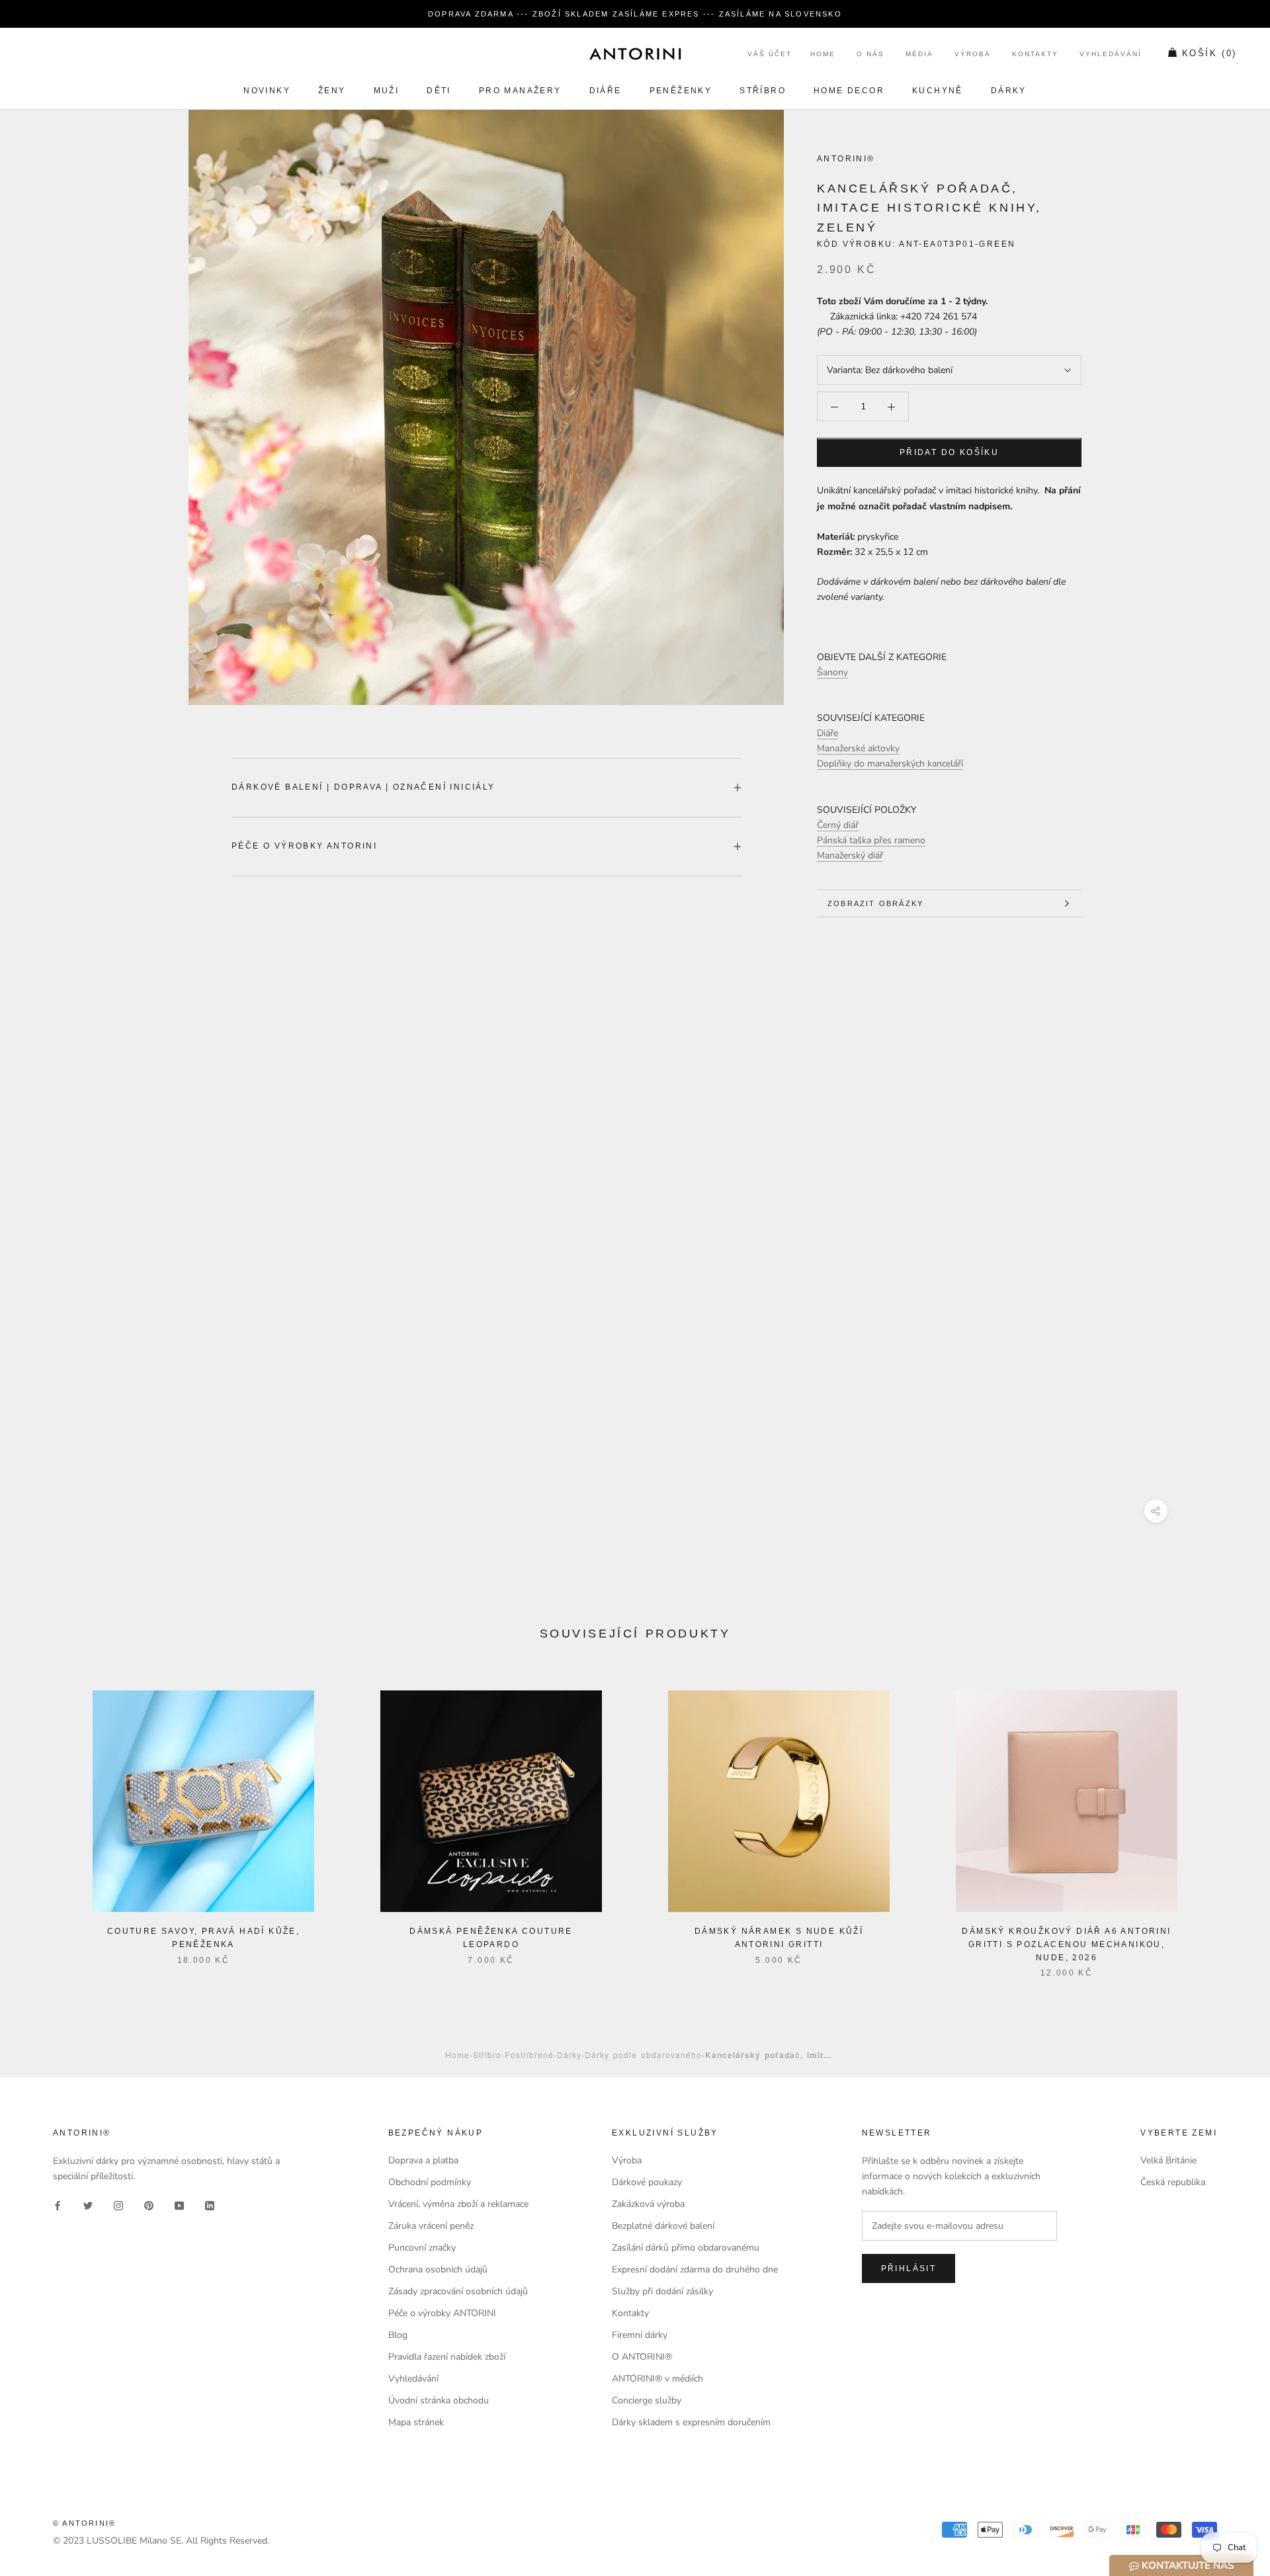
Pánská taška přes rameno (871, 840)
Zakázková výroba (648, 2204)
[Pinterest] (149, 2205)
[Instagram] (118, 2205)
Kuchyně (938, 91)
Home (823, 55)
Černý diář (838, 825)
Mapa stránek (416, 2422)
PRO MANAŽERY (520, 91)
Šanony (832, 673)
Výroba (973, 55)
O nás (870, 55)
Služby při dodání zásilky (662, 2291)
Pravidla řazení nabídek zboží (447, 2357)
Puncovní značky (422, 2248)
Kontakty (1035, 55)
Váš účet (770, 55)
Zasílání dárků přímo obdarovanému (686, 2248)
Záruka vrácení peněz (431, 2226)
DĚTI (439, 91)
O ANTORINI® (642, 2357)
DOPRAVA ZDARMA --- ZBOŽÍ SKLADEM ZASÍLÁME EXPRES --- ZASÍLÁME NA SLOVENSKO (635, 14)
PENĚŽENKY (681, 91)
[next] (1229, 1820)
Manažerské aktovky (858, 749)
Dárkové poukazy (647, 2182)
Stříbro (763, 91)
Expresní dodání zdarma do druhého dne (695, 2269)
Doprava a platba (423, 2160)
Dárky (1009, 91)
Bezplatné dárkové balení (663, 2226)
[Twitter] (88, 2205)
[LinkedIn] (210, 2205)
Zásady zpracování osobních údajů (458, 2291)
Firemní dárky (640, 2335)
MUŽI (387, 91)
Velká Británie (1168, 2160)
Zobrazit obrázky (875, 903)
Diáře (606, 91)
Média (919, 55)
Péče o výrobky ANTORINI (304, 846)
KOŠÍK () (1209, 54)
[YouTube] (179, 2205)
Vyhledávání (1111, 55)
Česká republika (1173, 2182)
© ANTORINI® (84, 2523)
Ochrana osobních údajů (438, 2269)
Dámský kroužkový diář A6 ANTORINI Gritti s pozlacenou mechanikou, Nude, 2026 (1066, 1944)
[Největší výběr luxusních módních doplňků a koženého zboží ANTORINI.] (635, 54)
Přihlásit (909, 2268)
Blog (398, 2335)
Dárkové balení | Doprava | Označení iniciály (363, 787)
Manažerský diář (850, 855)
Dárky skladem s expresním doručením (691, 2422)
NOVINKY (267, 91)
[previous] (41, 1820)
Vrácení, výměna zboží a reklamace (458, 2204)
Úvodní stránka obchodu (439, 2400)
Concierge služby (647, 2400)
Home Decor (849, 91)
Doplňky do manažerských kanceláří (890, 764)
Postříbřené (529, 2055)
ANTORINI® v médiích (657, 2379)
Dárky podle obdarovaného (643, 2055)
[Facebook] (58, 2205)
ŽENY (332, 91)
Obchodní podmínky (430, 2182)
